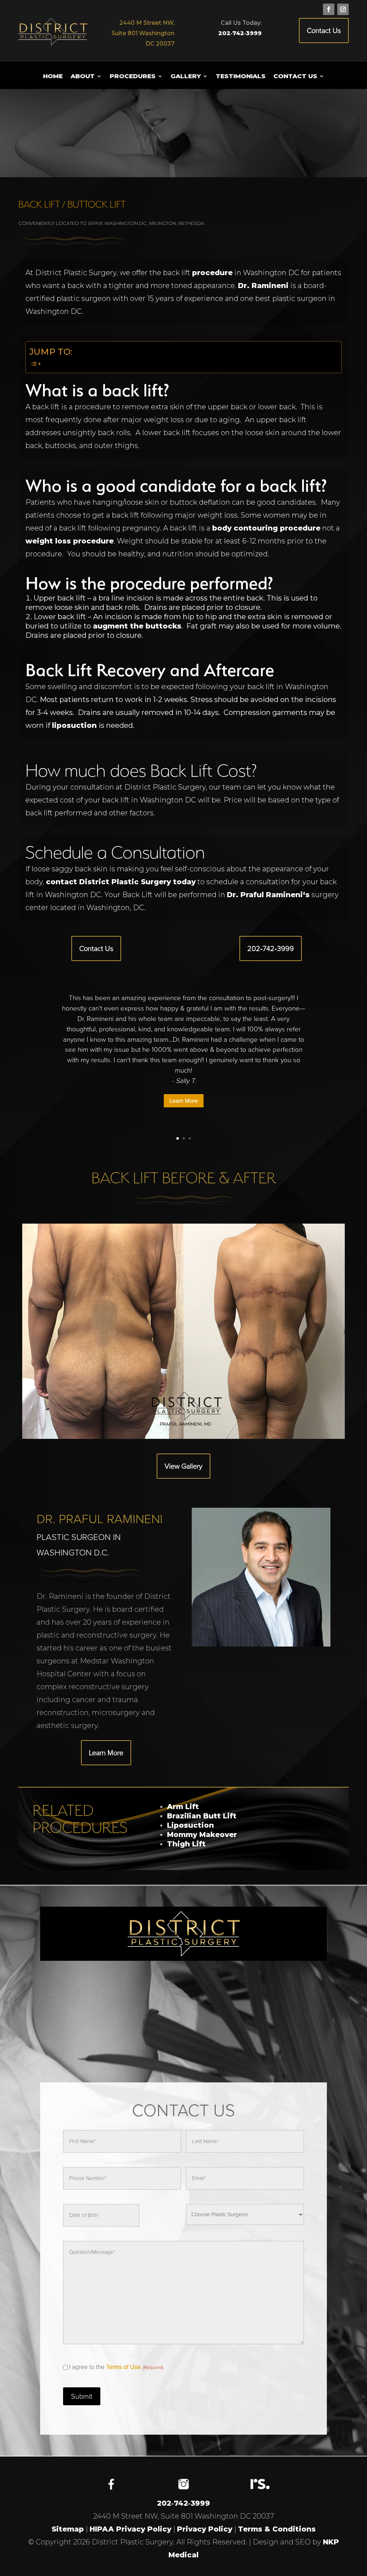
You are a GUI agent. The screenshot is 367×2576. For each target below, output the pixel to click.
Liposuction (190, 1825)
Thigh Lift (186, 1844)
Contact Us (324, 30)
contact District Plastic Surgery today (121, 882)
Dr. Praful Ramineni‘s (268, 895)
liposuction (74, 725)
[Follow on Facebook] (329, 9)
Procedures (133, 77)
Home (53, 77)
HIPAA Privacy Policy (130, 2529)
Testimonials (241, 77)
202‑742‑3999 (240, 33)
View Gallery (183, 1466)
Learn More (184, 1101)
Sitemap (68, 2529)
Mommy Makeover (202, 1835)
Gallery (186, 77)
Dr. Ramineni (263, 286)
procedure (212, 273)
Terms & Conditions (277, 2529)
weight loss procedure (70, 541)
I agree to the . (116, 2367)
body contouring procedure (266, 528)
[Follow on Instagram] (343, 9)
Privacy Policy (205, 2529)
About (83, 77)
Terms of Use (123, 2367)
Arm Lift (183, 1807)
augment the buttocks (137, 626)
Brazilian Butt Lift (202, 1816)
